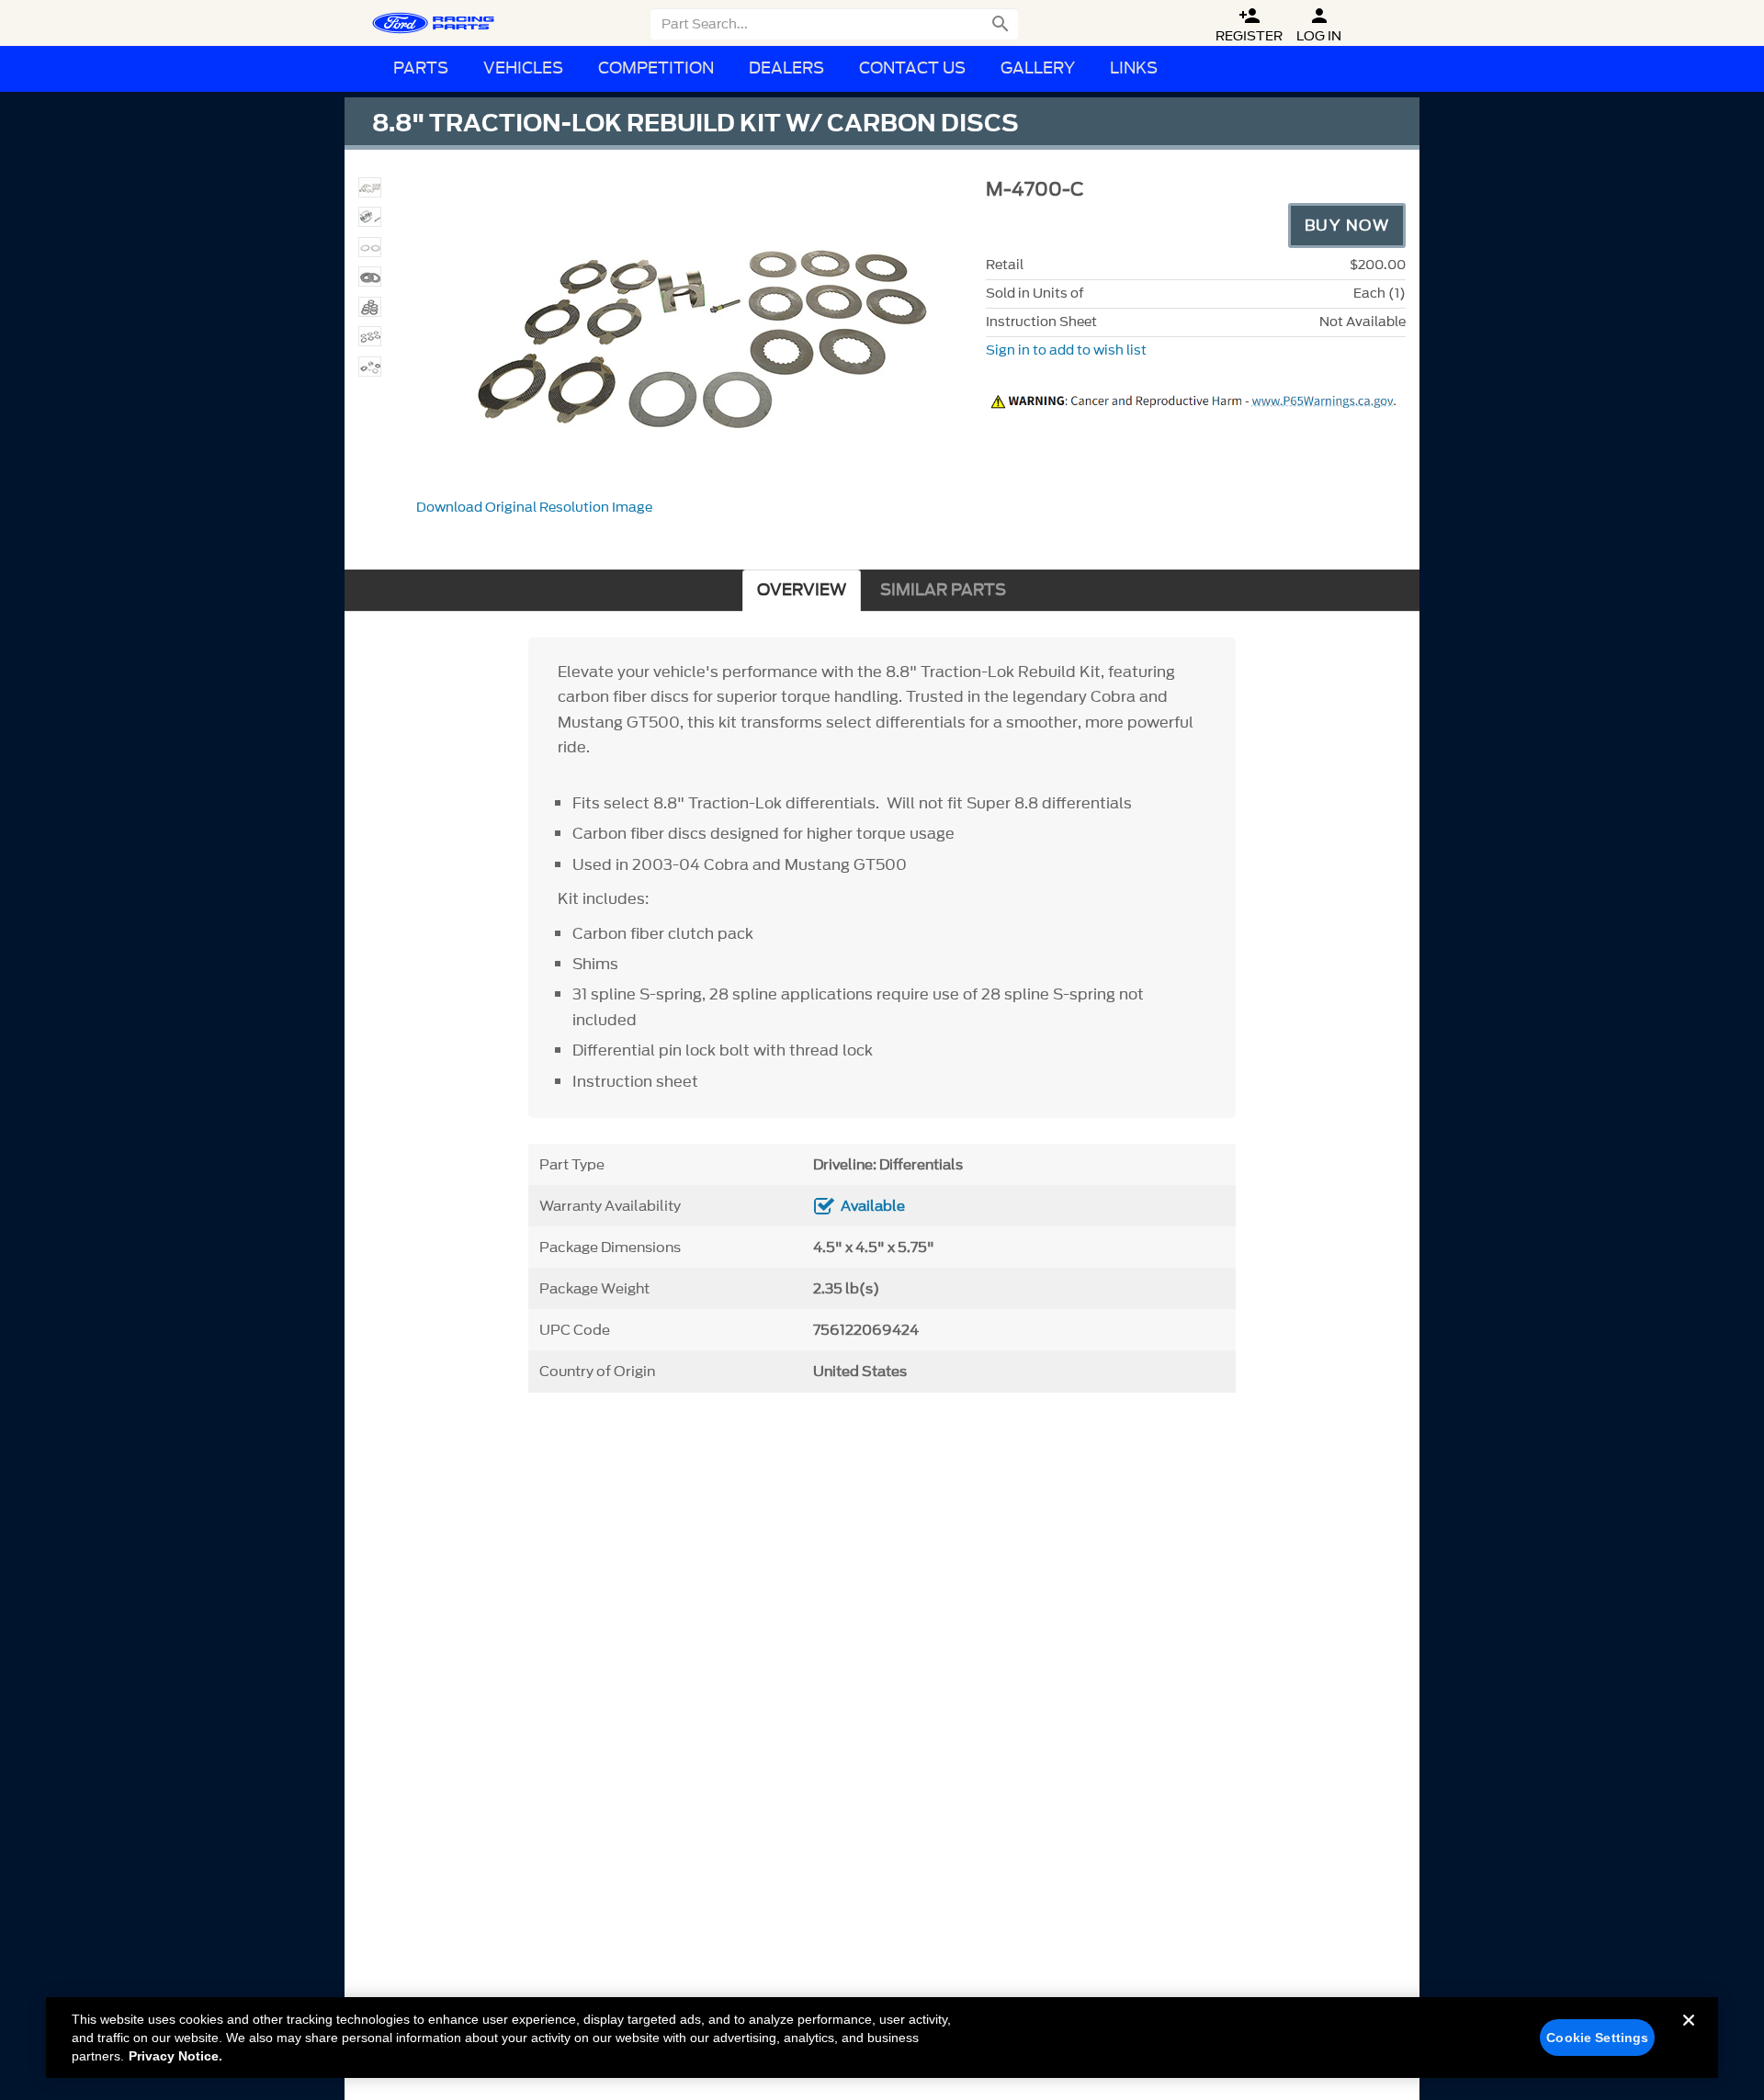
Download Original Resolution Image (534, 508)
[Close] (1689, 2035)
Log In (1319, 25)
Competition (656, 68)
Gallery (1038, 68)
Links (1134, 68)
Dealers (786, 68)
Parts (421, 68)
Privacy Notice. (175, 2056)
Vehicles (523, 68)
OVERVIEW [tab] (802, 590)
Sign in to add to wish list (1066, 350)
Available (873, 1206)
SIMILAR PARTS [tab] (943, 590)
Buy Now (1347, 225)
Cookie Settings (1597, 2038)
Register (1249, 25)
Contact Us (912, 68)
